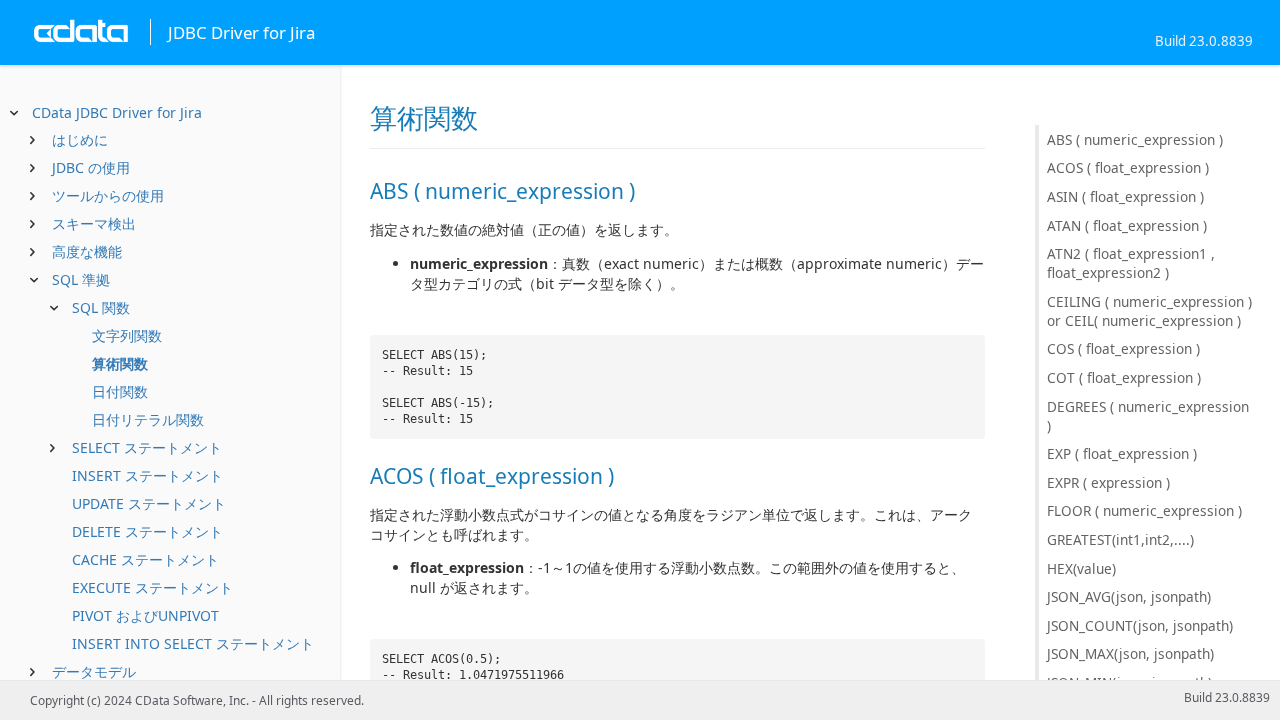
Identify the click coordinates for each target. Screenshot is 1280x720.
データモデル (94, 671)
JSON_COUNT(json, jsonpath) (1140, 625)
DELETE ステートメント (147, 531)
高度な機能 (87, 251)
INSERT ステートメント (147, 475)
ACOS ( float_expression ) (1128, 167)
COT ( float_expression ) (1124, 377)
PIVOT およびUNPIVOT (145, 615)
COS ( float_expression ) (1123, 348)
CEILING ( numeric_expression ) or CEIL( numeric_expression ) (1149, 311)
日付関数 (120, 391)
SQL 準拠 (81, 279)
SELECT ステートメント (147, 447)
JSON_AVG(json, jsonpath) (1129, 596)
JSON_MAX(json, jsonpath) (1130, 653)
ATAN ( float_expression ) (1127, 225)
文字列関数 (127, 335)
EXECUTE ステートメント (152, 587)
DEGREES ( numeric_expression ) (1148, 416)
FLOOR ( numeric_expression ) (1144, 510)
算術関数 (120, 363)
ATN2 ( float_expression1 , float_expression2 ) (1131, 263)
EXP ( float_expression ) (1122, 453)
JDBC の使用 (91, 167)
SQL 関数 (101, 307)
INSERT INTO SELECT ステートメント (193, 643)
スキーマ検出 (94, 223)
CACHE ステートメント (145, 559)
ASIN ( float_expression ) (1125, 196)
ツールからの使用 (108, 195)
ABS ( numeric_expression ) (1135, 139)
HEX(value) (1081, 568)
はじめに (80, 139)
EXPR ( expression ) (1108, 482)
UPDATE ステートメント (149, 503)
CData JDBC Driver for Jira (117, 112)
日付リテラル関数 (148, 419)
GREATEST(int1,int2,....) (1120, 539)
